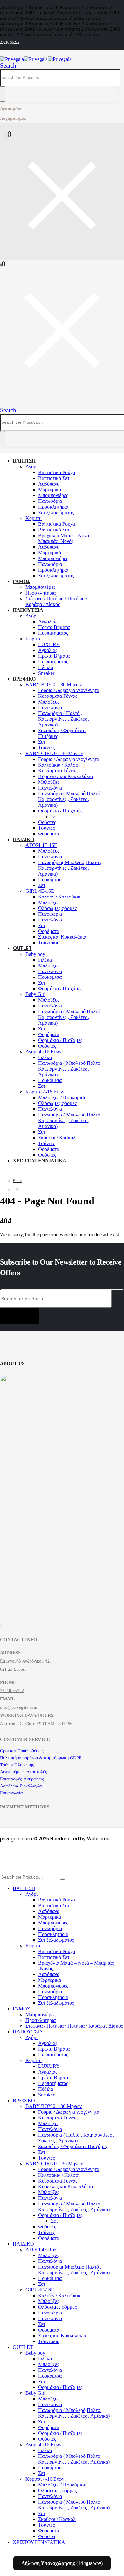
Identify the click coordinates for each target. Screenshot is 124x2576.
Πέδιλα (46, 667)
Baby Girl (35, 994)
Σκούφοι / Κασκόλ (57, 1138)
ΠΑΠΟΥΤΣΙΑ (28, 610)
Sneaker (46, 673)
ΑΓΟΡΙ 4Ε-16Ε (41, 845)
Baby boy (35, 954)
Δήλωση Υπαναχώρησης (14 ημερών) (62, 2563)
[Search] (3, 94)
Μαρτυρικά (50, 490)
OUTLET (22, 948)
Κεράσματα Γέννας (58, 696)
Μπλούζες (49, 702)
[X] (1, 1626)
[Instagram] (2, 1626)
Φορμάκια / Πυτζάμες (60, 811)
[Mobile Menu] (3, 403)
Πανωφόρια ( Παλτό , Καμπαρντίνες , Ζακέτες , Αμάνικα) (64, 719)
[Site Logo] (36, 59)
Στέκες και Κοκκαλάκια (62, 937)
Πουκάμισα (50, 880)
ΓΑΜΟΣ (21, 581)
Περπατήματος (53, 633)
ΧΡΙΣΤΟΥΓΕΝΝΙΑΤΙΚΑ (39, 1161)
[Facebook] (0, 1626)
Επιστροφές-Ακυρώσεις (22, 1779)
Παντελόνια (50, 707)
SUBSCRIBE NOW (20, 1316)
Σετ (42, 742)
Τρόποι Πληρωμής (17, 1765)
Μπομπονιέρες (53, 495)
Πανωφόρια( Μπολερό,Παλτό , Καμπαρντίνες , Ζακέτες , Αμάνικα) (70, 868)
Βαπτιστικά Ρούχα (57, 472)
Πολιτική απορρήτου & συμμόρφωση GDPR (41, 1758)
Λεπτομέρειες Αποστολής (24, 1772)
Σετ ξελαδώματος (56, 512)
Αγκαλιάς (48, 621)
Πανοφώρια (50, 914)
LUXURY (49, 644)
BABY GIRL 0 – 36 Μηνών (54, 753)
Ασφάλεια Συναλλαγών (21, 1786)
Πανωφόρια (50, 501)
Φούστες (47, 822)
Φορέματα (49, 834)
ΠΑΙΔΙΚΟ (23, 839)
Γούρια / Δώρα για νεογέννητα (69, 690)
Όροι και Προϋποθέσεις (22, 1751)
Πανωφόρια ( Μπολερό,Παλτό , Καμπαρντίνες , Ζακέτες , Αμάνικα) (70, 799)
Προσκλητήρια (53, 507)
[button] (8, 65)
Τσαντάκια (49, 943)
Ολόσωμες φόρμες (57, 908)
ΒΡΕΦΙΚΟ (24, 679)
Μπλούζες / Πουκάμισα (62, 1097)
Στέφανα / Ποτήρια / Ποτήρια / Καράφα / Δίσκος (56, 601)
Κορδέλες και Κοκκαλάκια (65, 776)
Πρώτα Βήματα (54, 627)
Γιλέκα (45, 960)
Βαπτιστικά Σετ (54, 478)
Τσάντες (46, 748)
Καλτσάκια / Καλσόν (59, 765)
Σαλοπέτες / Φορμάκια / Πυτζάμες (73, 2146)
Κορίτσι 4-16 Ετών (45, 1092)
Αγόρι (31, 467)
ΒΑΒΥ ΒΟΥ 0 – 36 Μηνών (54, 685)
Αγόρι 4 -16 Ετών (43, 1052)
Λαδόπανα (49, 484)
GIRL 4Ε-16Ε (40, 891)
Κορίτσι (34, 518)
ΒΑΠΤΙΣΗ (24, 461)
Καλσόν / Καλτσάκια (59, 897)
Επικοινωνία (11, 1793)
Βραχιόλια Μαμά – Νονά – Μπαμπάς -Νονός (65, 538)
